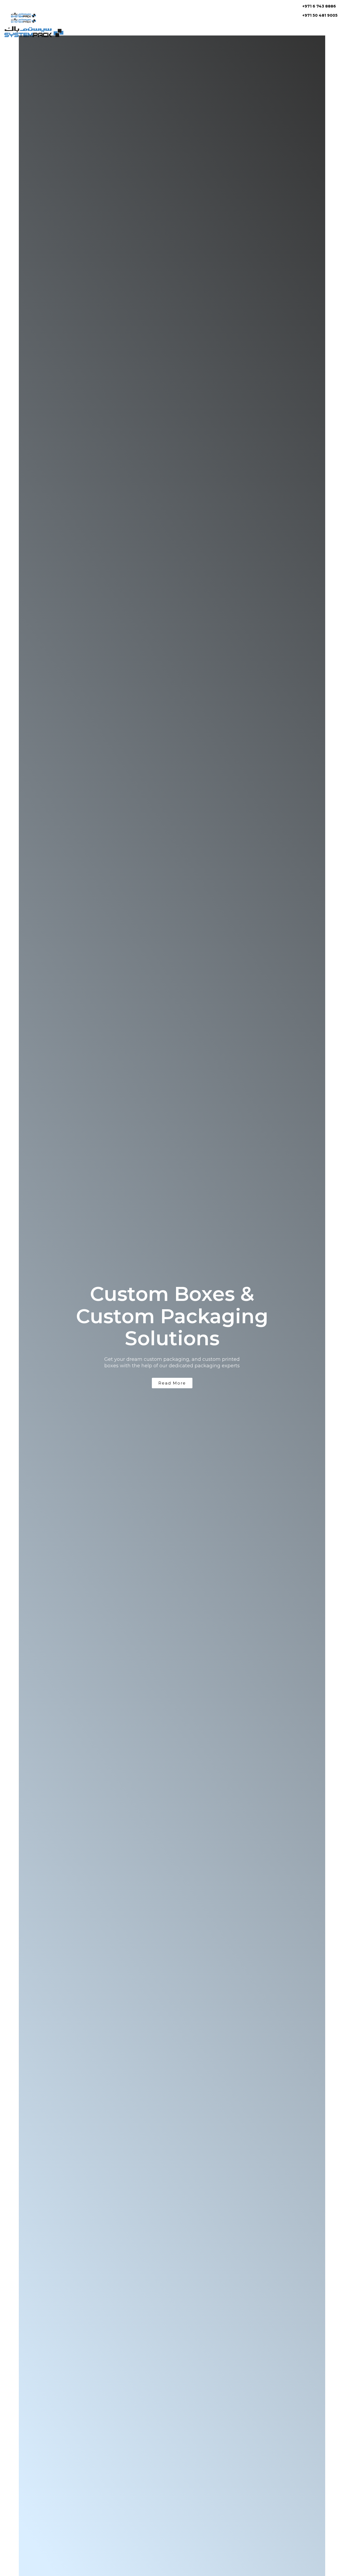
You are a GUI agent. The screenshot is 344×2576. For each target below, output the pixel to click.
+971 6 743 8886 (319, 6)
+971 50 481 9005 (320, 15)
